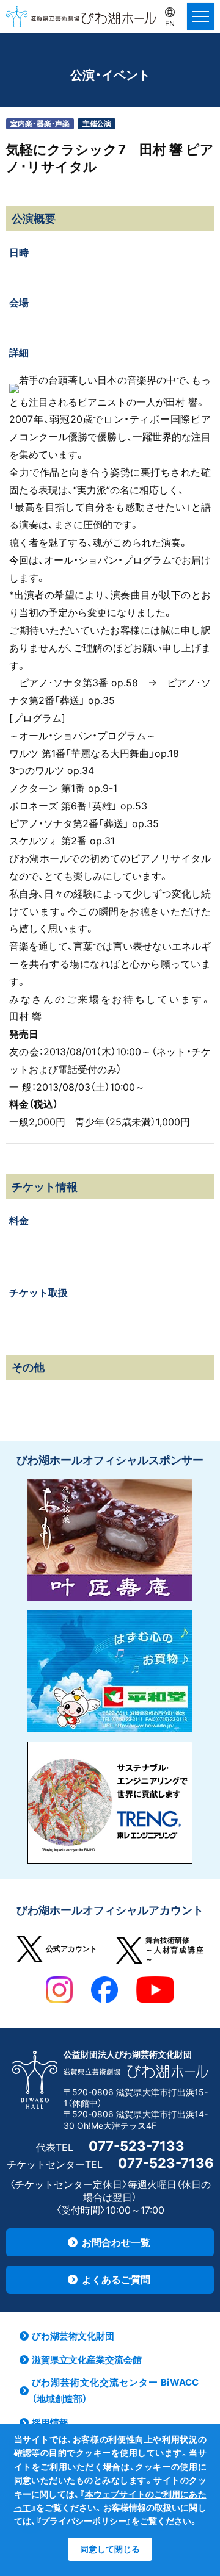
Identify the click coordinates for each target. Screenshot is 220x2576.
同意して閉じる (110, 2549)
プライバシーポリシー (84, 2521)
